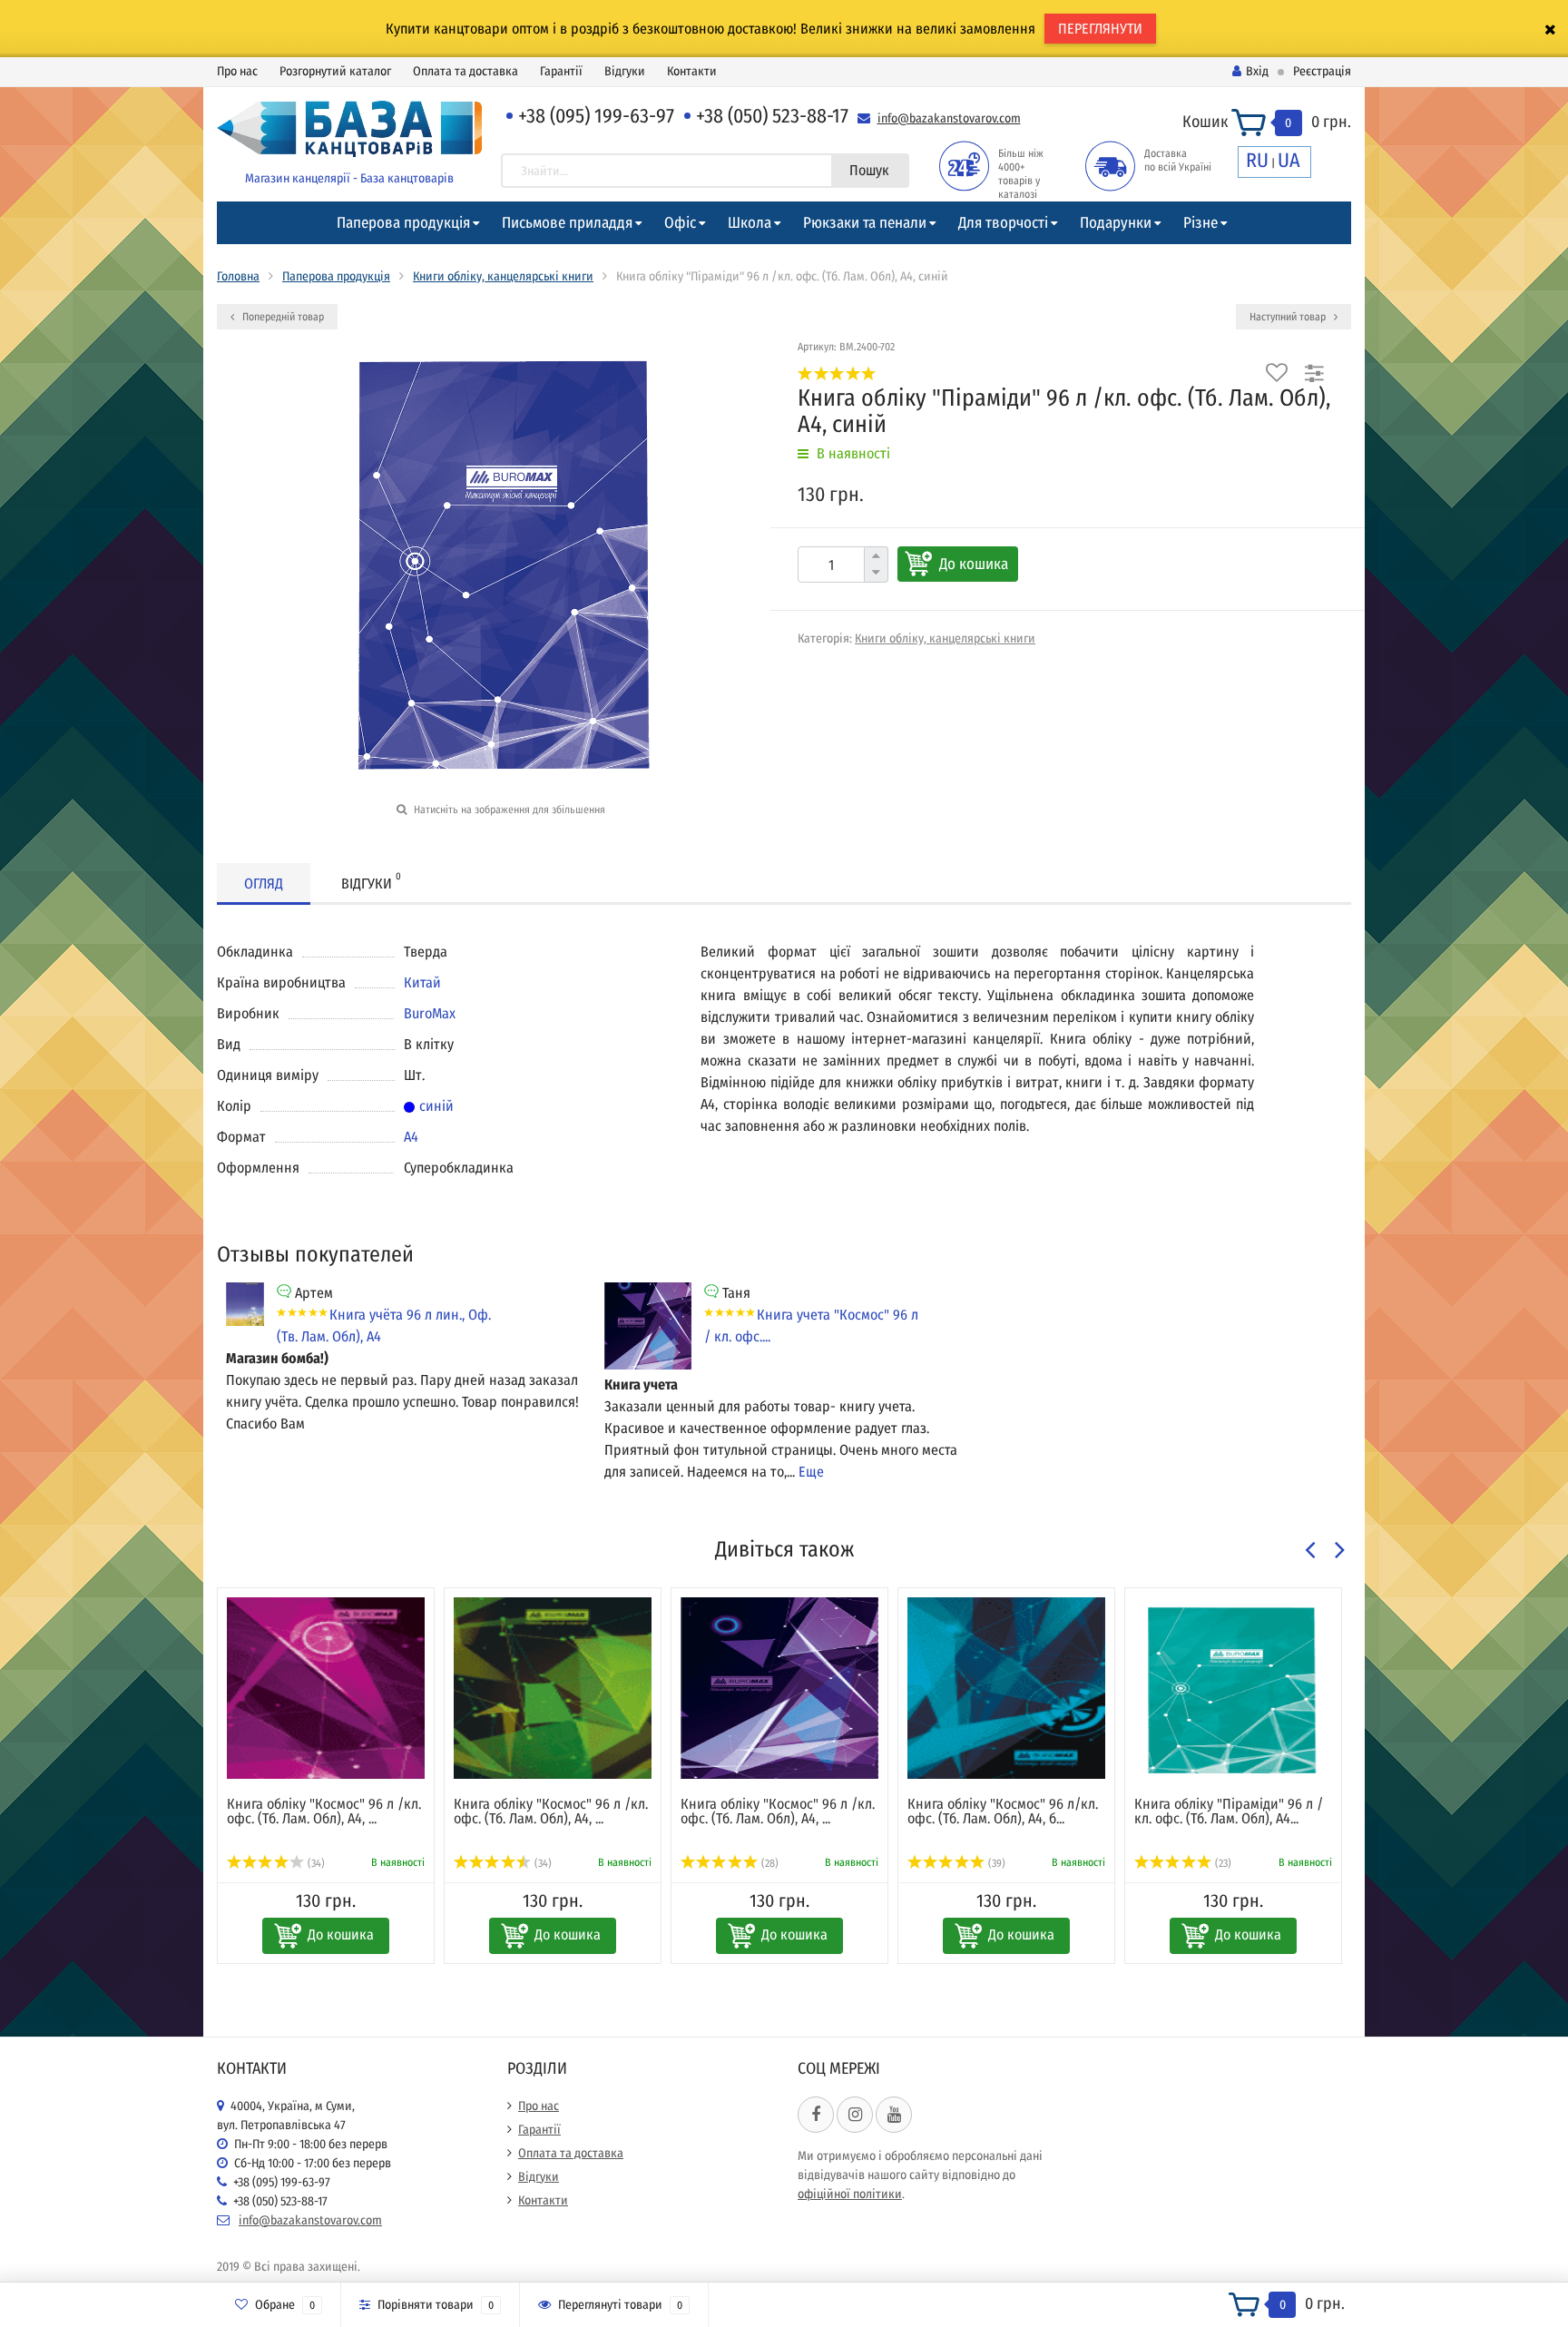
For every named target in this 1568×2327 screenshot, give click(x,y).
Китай (422, 982)
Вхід (1257, 71)
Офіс (680, 223)
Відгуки (625, 71)
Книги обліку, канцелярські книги (503, 276)
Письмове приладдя (567, 223)
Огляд (264, 884)
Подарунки (1116, 223)
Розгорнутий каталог (335, 71)
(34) (315, 1863)
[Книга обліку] (326, 1688)
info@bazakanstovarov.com (949, 118)
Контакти (692, 71)
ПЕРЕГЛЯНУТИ (1100, 29)
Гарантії (561, 71)
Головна (238, 276)
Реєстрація (1322, 71)
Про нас (237, 71)
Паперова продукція (403, 223)
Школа (750, 223)
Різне (1200, 223)
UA (1289, 160)
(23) (1222, 1863)
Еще (811, 1472)
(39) (995, 1863)
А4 (411, 1137)
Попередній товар (282, 317)
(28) (769, 1863)
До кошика (974, 564)
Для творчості (1003, 223)
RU (1257, 160)
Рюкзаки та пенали (865, 223)
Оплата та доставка (465, 71)
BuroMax (430, 1013)
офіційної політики (850, 2194)
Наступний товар (1289, 317)
